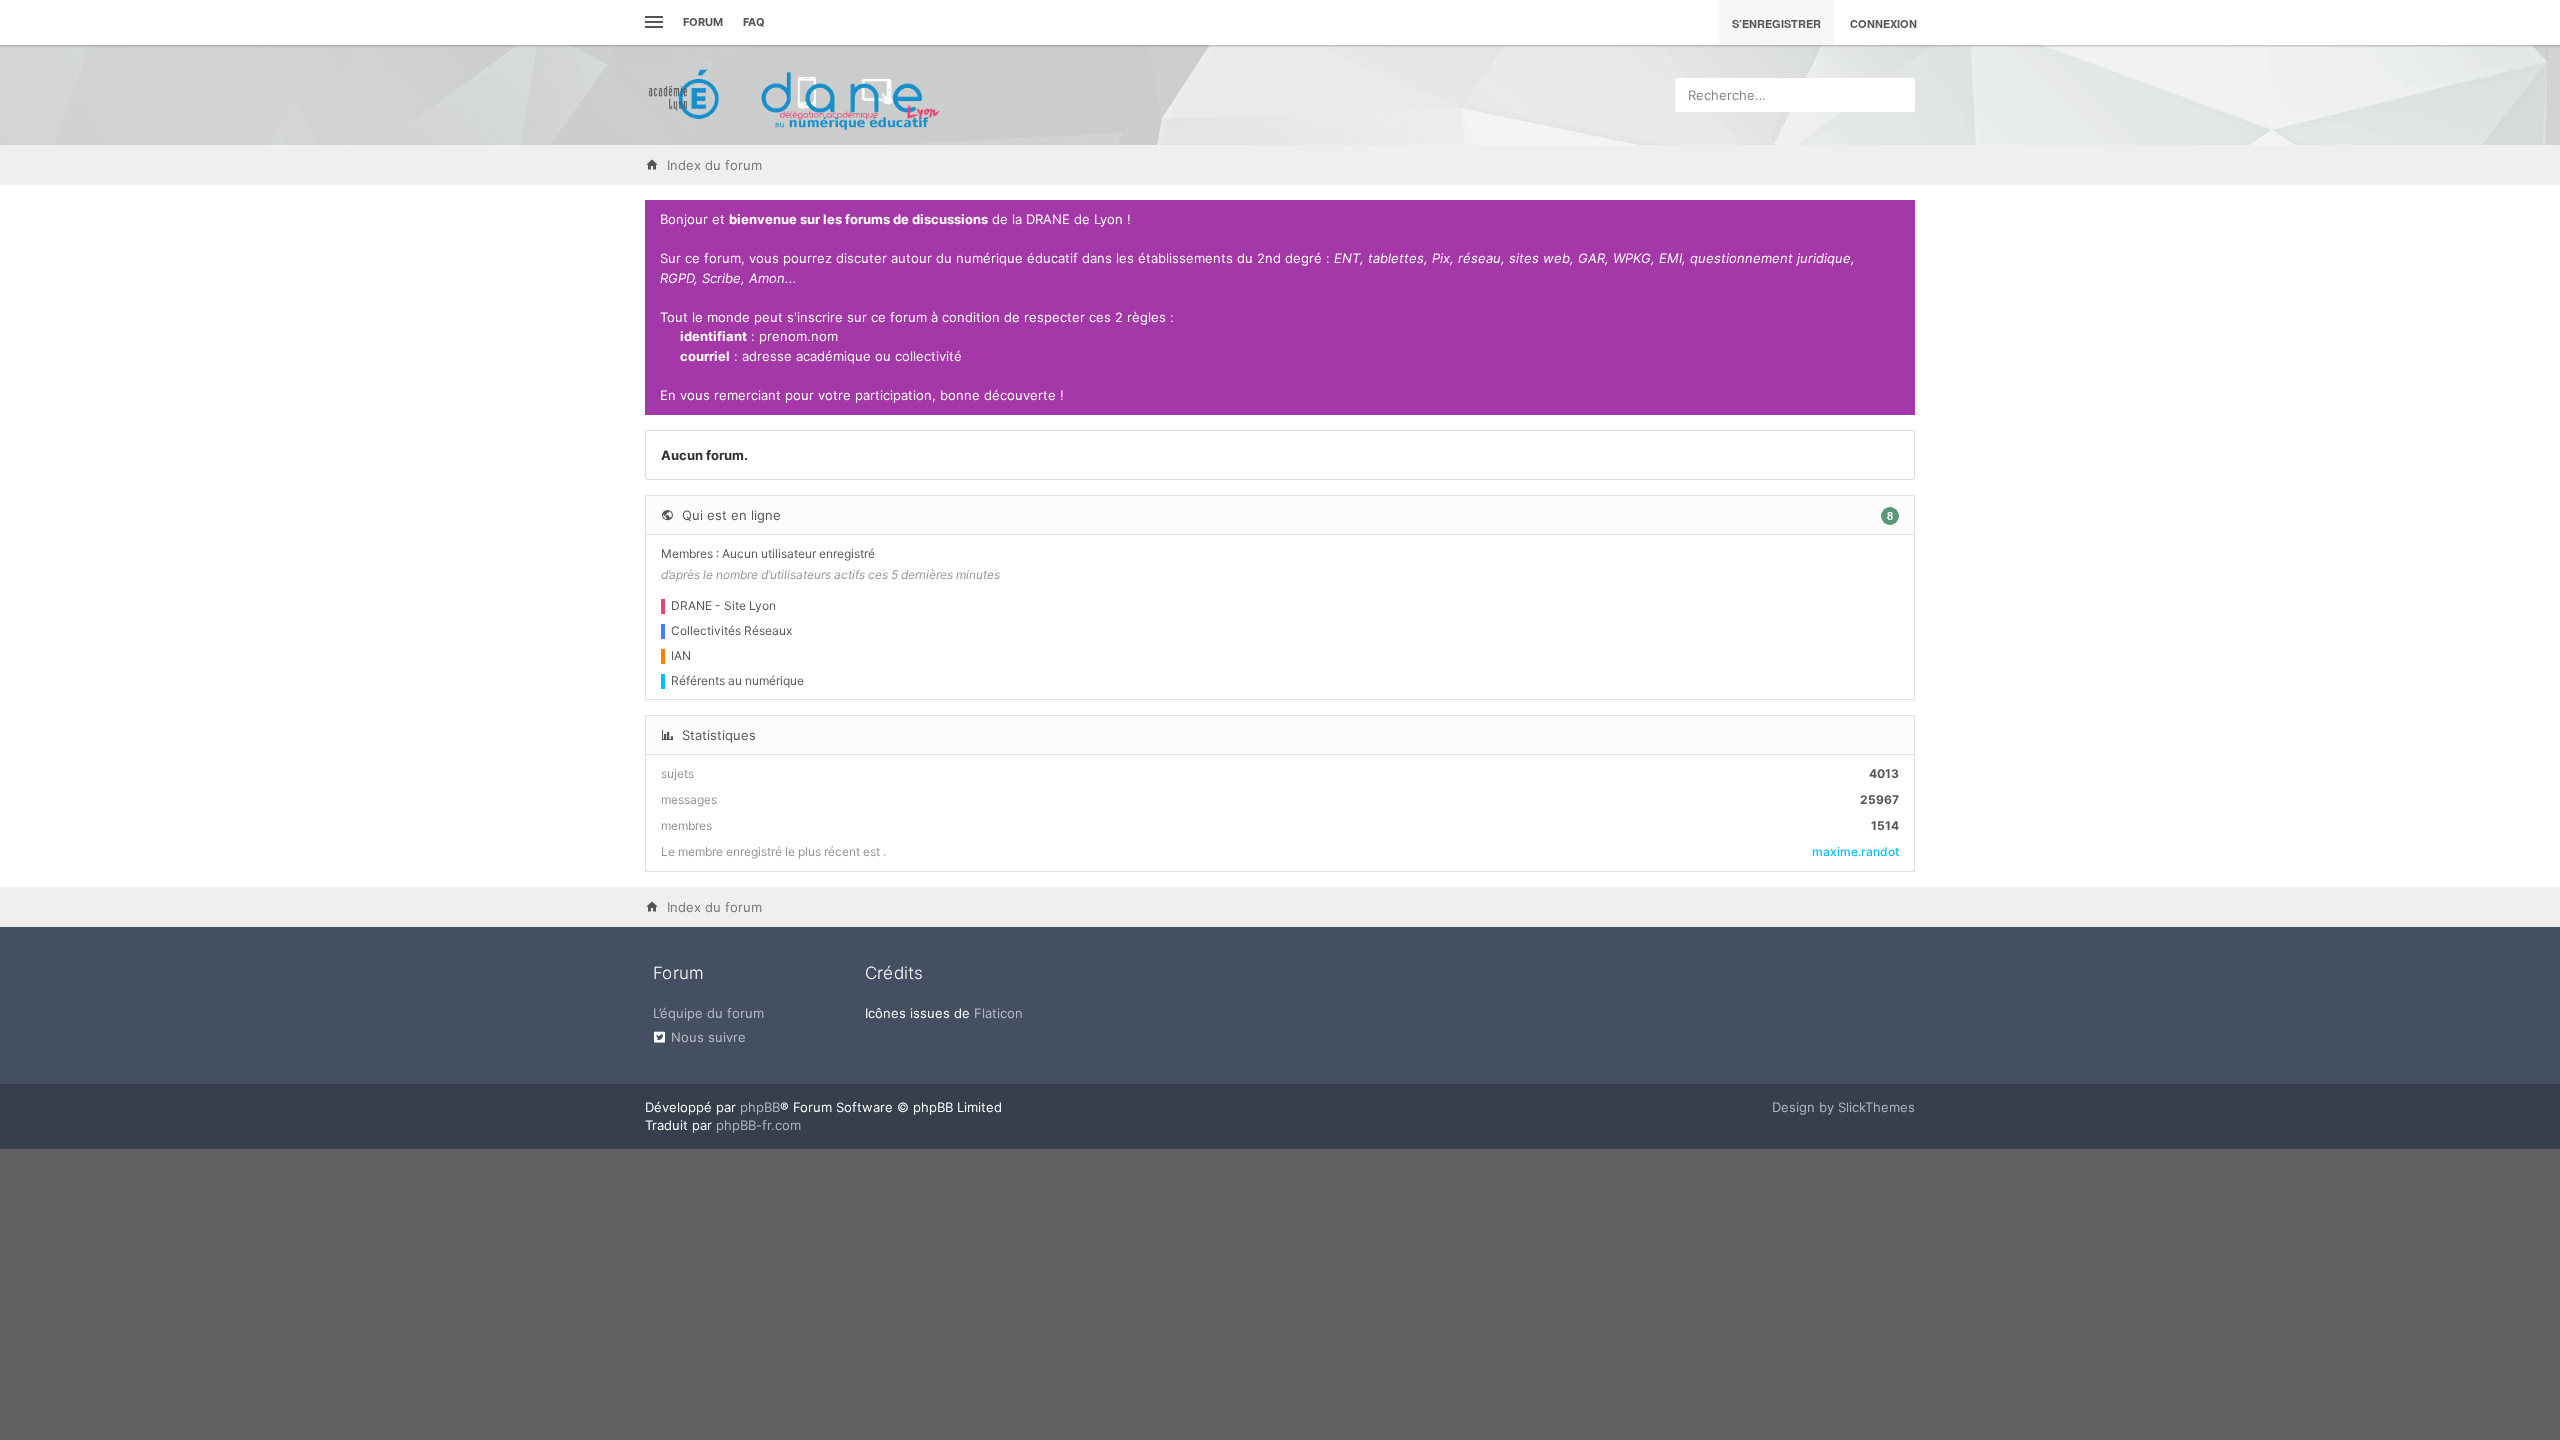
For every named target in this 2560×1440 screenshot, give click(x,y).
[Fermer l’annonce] (1896, 220)
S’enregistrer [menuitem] (1776, 23)
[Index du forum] (795, 95)
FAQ (754, 22)
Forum (703, 22)
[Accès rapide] (651, 22)
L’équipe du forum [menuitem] (708, 1013)
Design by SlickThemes (1843, 1107)
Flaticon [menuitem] (998, 1013)
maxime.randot (1855, 851)
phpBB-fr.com (758, 1125)
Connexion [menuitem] (1883, 23)
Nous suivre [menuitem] (708, 1037)
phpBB (760, 1107)
